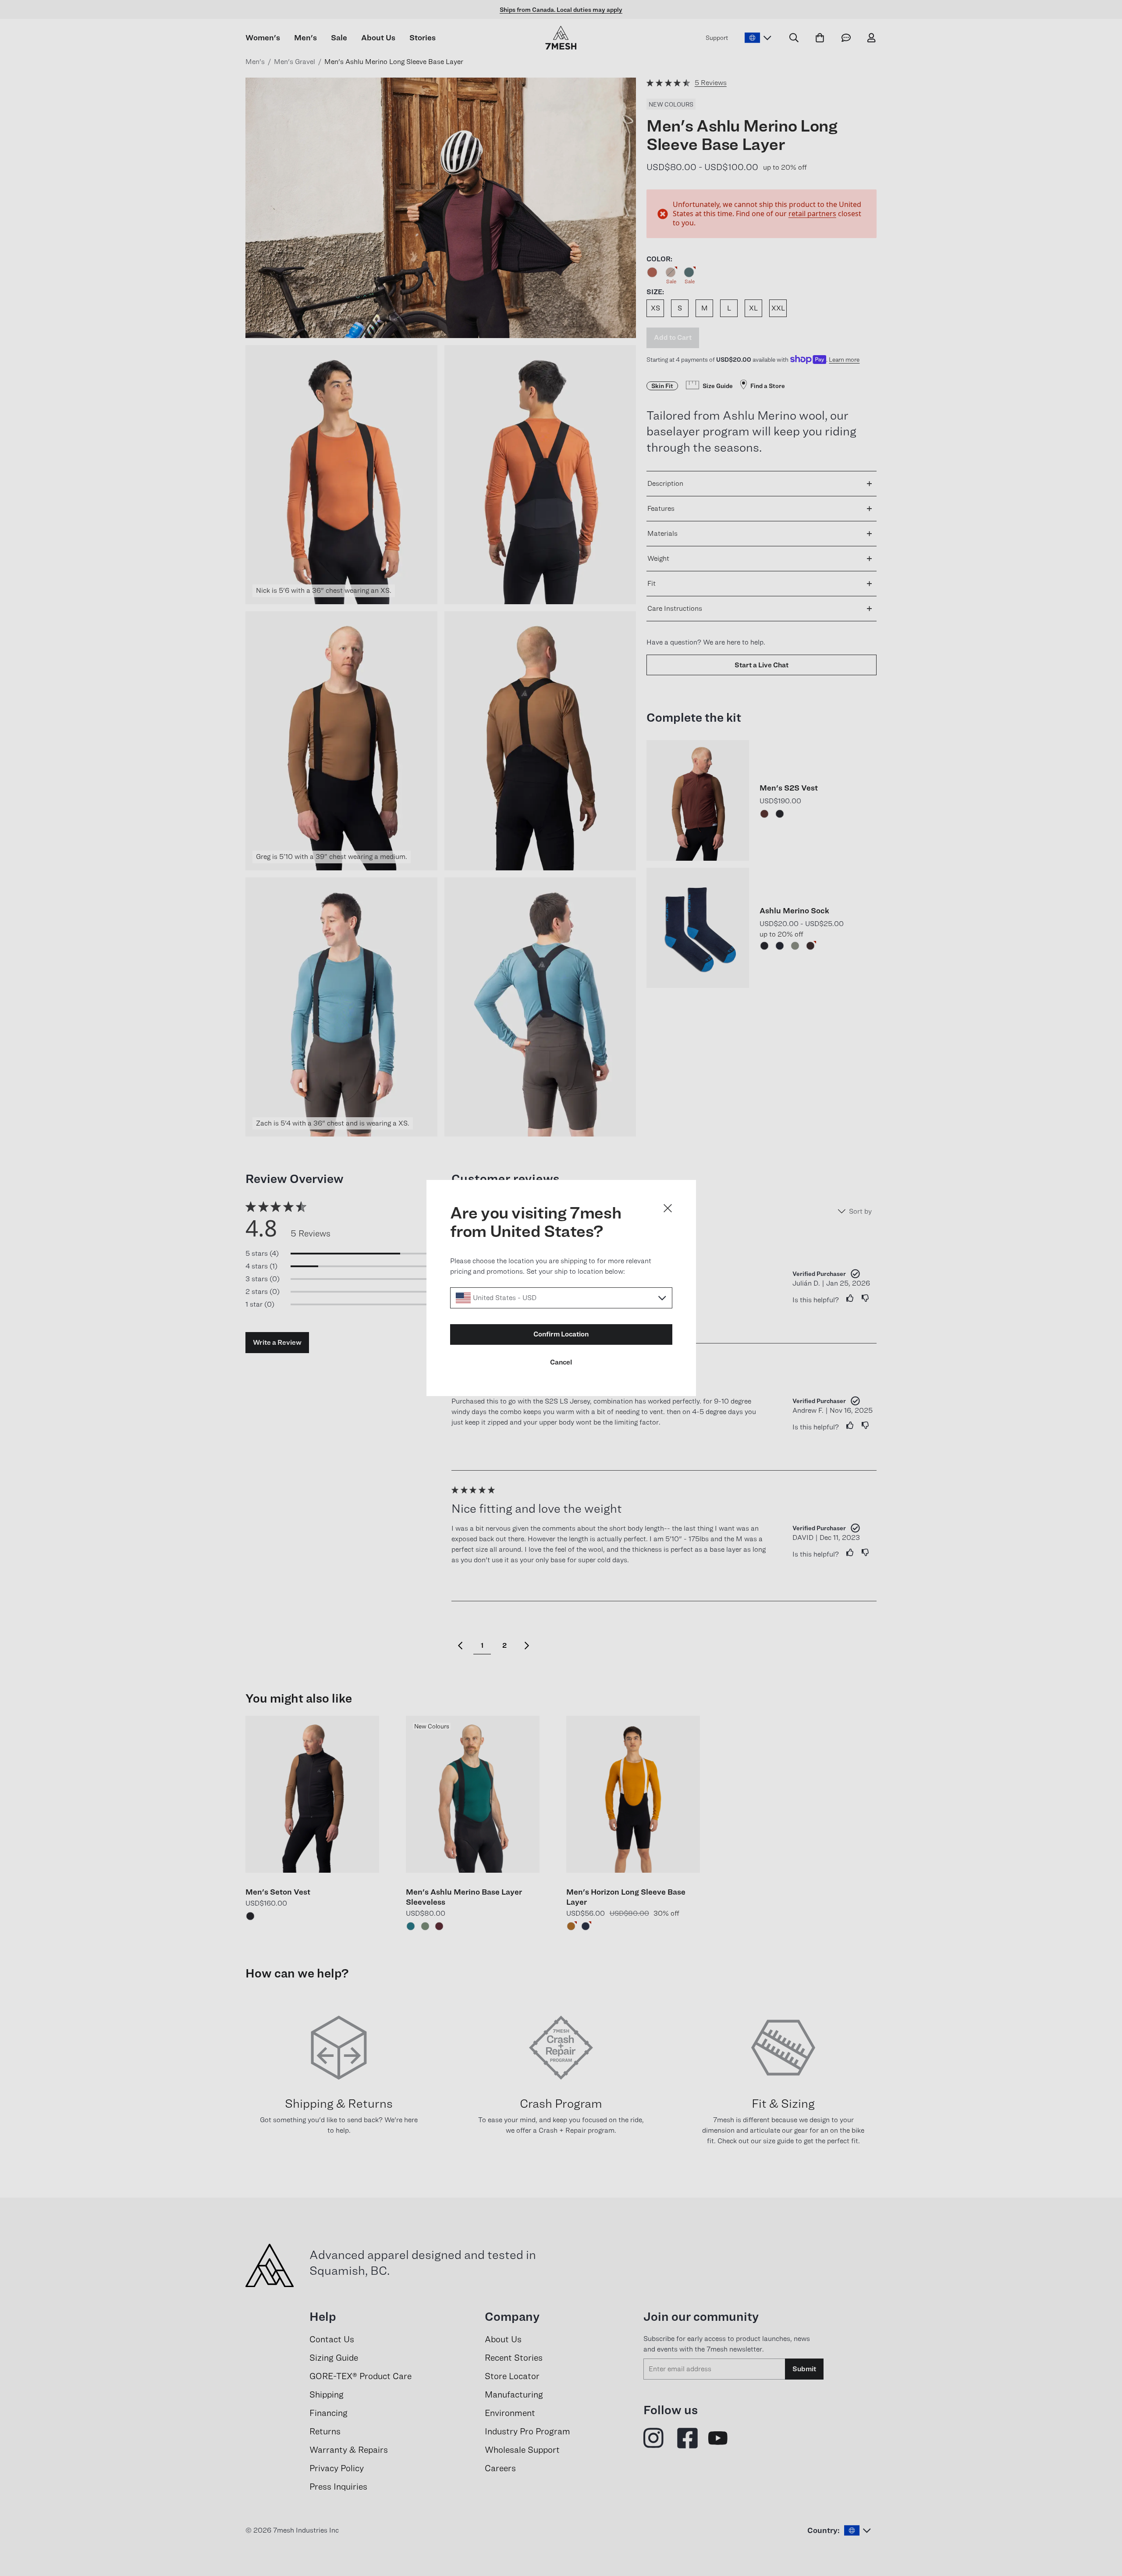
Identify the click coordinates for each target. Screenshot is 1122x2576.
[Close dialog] (668, 1208)
